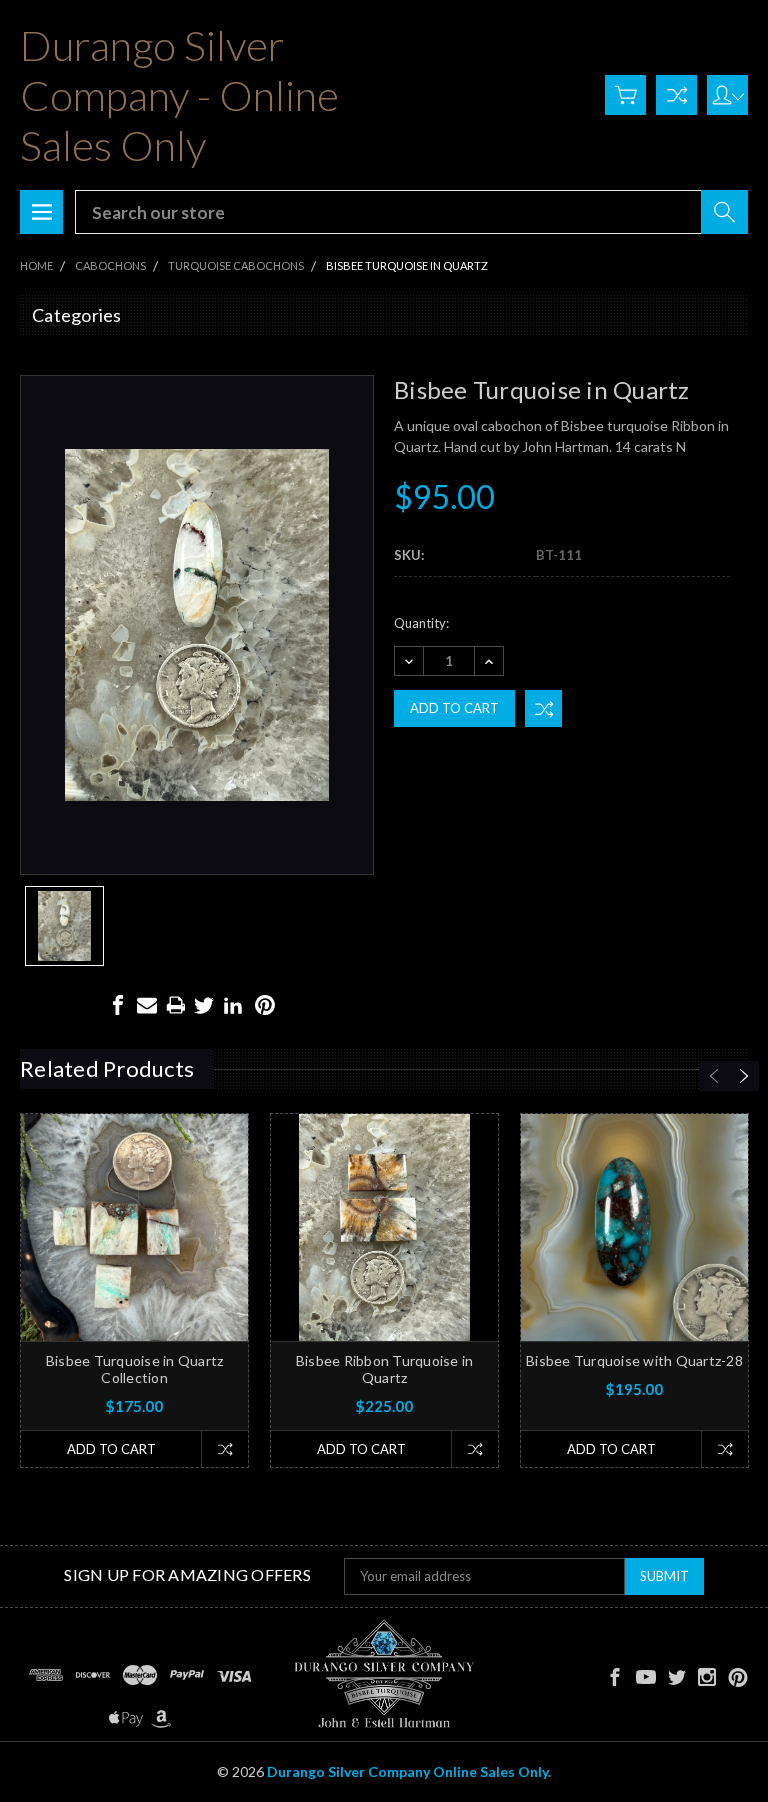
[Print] (176, 1005)
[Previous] (714, 1076)
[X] (204, 1005)
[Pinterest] (265, 1005)
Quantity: (421, 623)
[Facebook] (118, 1005)
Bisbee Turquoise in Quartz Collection (135, 1369)
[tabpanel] (135, 1290)
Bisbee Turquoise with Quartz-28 (634, 1360)
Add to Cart (111, 1449)
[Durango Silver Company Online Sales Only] (384, 1674)
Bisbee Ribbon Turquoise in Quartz (385, 1369)
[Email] (147, 1005)
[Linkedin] (233, 1005)
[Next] (744, 1076)
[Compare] (676, 95)
